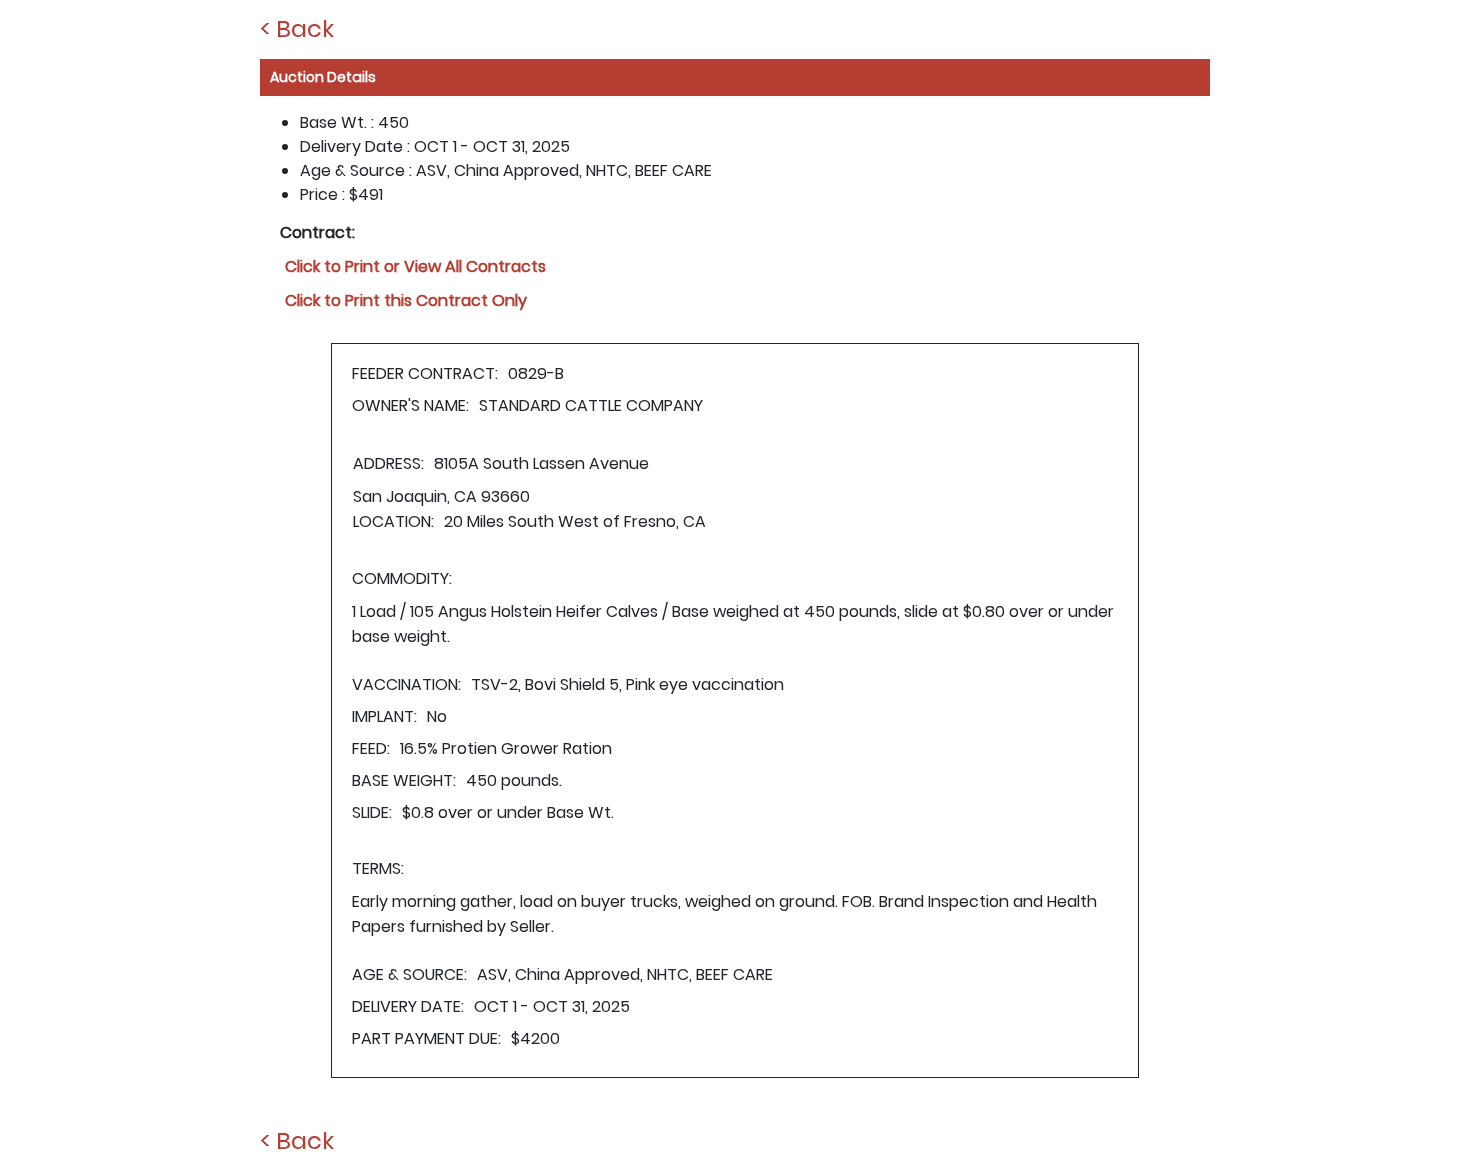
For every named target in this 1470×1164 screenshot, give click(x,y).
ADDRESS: (388, 463)
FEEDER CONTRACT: (425, 373)
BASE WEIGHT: (404, 780)
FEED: (371, 748)
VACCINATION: (406, 684)
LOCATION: (393, 521)
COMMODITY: (402, 578)
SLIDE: (372, 812)
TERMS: (378, 868)
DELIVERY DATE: (408, 1006)
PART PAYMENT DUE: (426, 1038)
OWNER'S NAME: (410, 405)
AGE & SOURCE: (409, 974)
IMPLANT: (384, 716)
